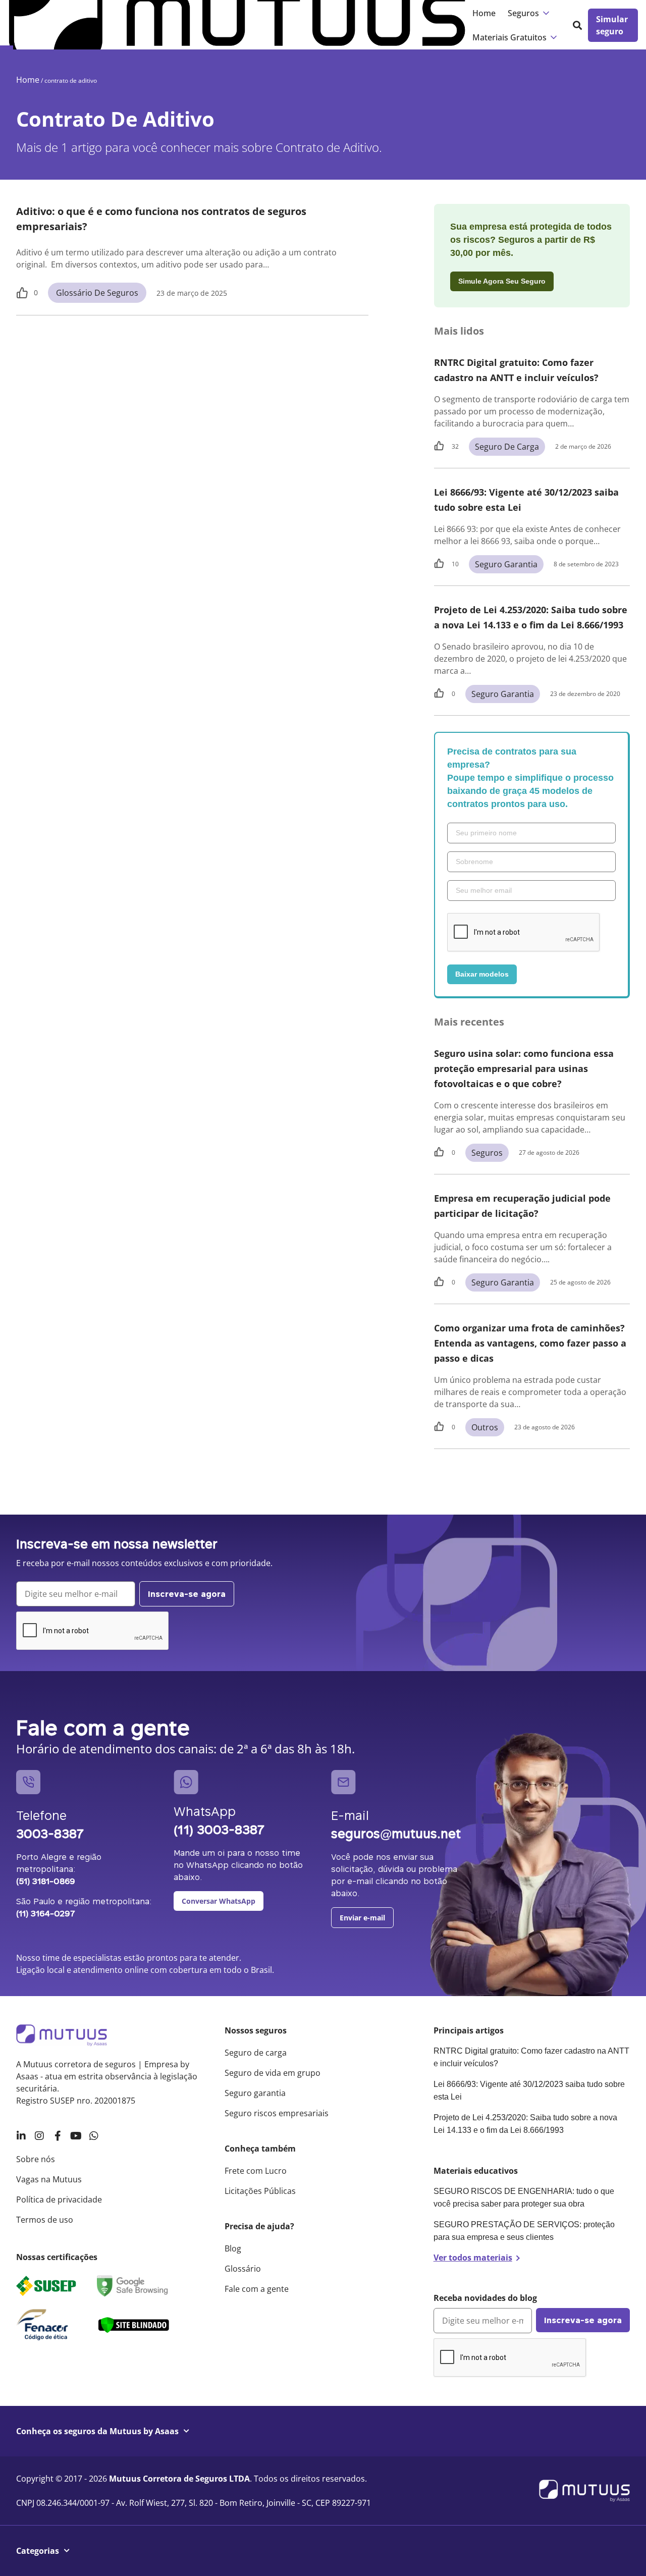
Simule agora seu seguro (502, 281)
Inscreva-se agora (187, 1594)
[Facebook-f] (58, 2136)
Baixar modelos (482, 974)
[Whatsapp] (94, 2136)
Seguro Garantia (506, 564)
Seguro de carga (507, 447)
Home (484, 13)
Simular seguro (612, 25)
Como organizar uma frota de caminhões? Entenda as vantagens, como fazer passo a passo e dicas (530, 1343)
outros (485, 1427)
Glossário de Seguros (97, 293)
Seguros (487, 1153)
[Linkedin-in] (21, 2136)
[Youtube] (76, 2136)
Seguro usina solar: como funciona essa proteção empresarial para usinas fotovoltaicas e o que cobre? (524, 1068)
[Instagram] (39, 2136)
